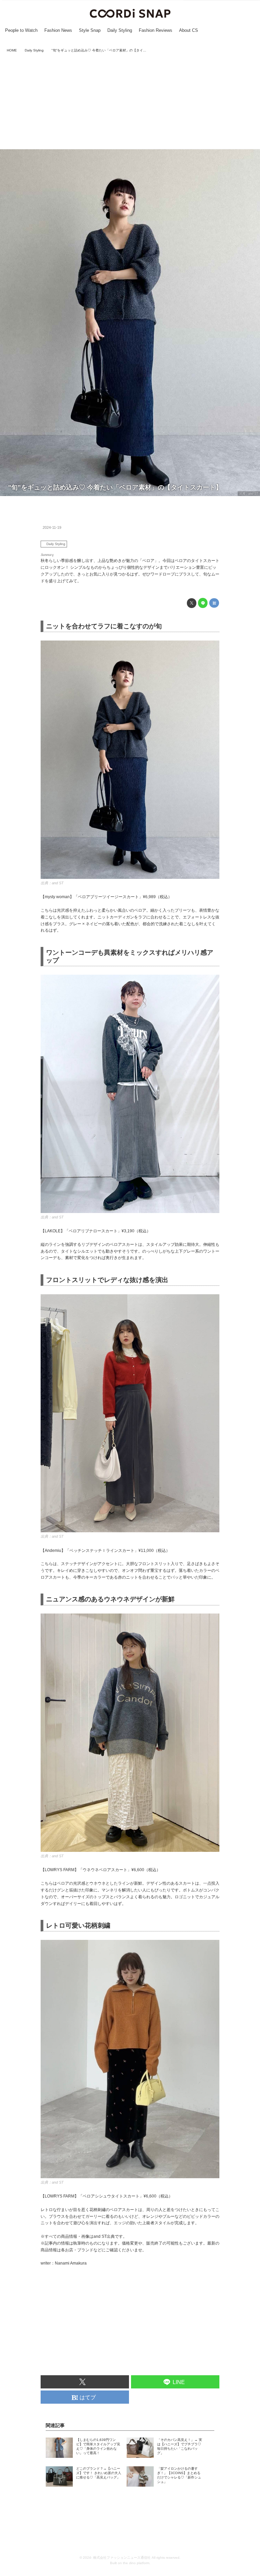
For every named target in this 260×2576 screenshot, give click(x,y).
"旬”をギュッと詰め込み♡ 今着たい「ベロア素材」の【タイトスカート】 (115, 487)
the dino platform (136, 2563)
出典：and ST (249, 494)
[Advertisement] (130, 102)
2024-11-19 (52, 527)
